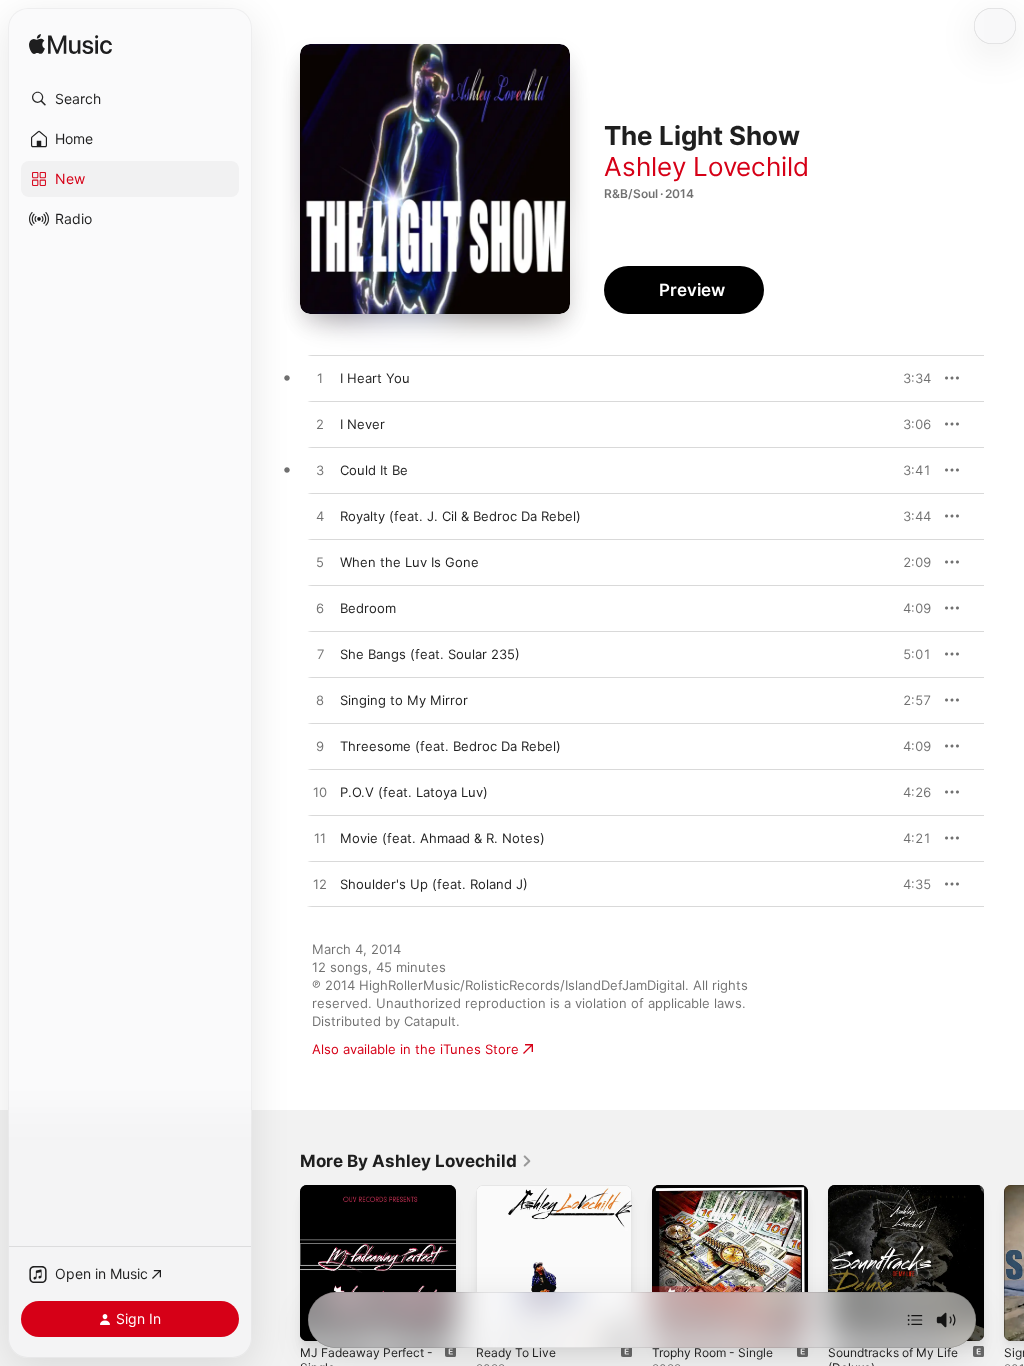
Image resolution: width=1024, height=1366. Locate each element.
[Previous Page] (280, 1263)
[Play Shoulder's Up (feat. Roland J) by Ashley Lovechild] (320, 885)
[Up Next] (915, 1320)
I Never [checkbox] (362, 424)
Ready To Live (516, 1352)
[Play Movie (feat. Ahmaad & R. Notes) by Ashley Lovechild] (320, 839)
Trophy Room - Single (712, 1352)
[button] (130, 99)
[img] (70, 45)
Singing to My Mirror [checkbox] (404, 700)
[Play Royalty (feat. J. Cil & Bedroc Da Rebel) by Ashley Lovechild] (320, 517)
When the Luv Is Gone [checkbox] (409, 562)
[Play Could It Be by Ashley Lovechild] (320, 471)
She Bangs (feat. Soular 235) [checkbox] (430, 654)
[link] (416, 1161)
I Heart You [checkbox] (375, 378)
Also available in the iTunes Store (415, 1049)
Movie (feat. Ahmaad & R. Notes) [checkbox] (442, 838)
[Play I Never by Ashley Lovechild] (320, 425)
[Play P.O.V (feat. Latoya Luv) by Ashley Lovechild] (320, 793)
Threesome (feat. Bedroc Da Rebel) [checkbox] (450, 746)
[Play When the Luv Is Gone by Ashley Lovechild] (320, 563)
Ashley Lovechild (706, 166)
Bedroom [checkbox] (368, 608)
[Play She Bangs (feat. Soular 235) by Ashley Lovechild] (320, 655)
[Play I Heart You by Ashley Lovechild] (320, 379)
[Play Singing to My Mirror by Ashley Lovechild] (320, 701)
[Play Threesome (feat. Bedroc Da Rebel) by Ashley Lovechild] (320, 747)
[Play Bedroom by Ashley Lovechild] (320, 609)
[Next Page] (1004, 1263)
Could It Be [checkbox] (374, 470)
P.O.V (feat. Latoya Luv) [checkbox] (414, 792)
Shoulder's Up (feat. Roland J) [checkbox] (434, 884)
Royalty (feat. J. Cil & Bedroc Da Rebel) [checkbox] (460, 516)
